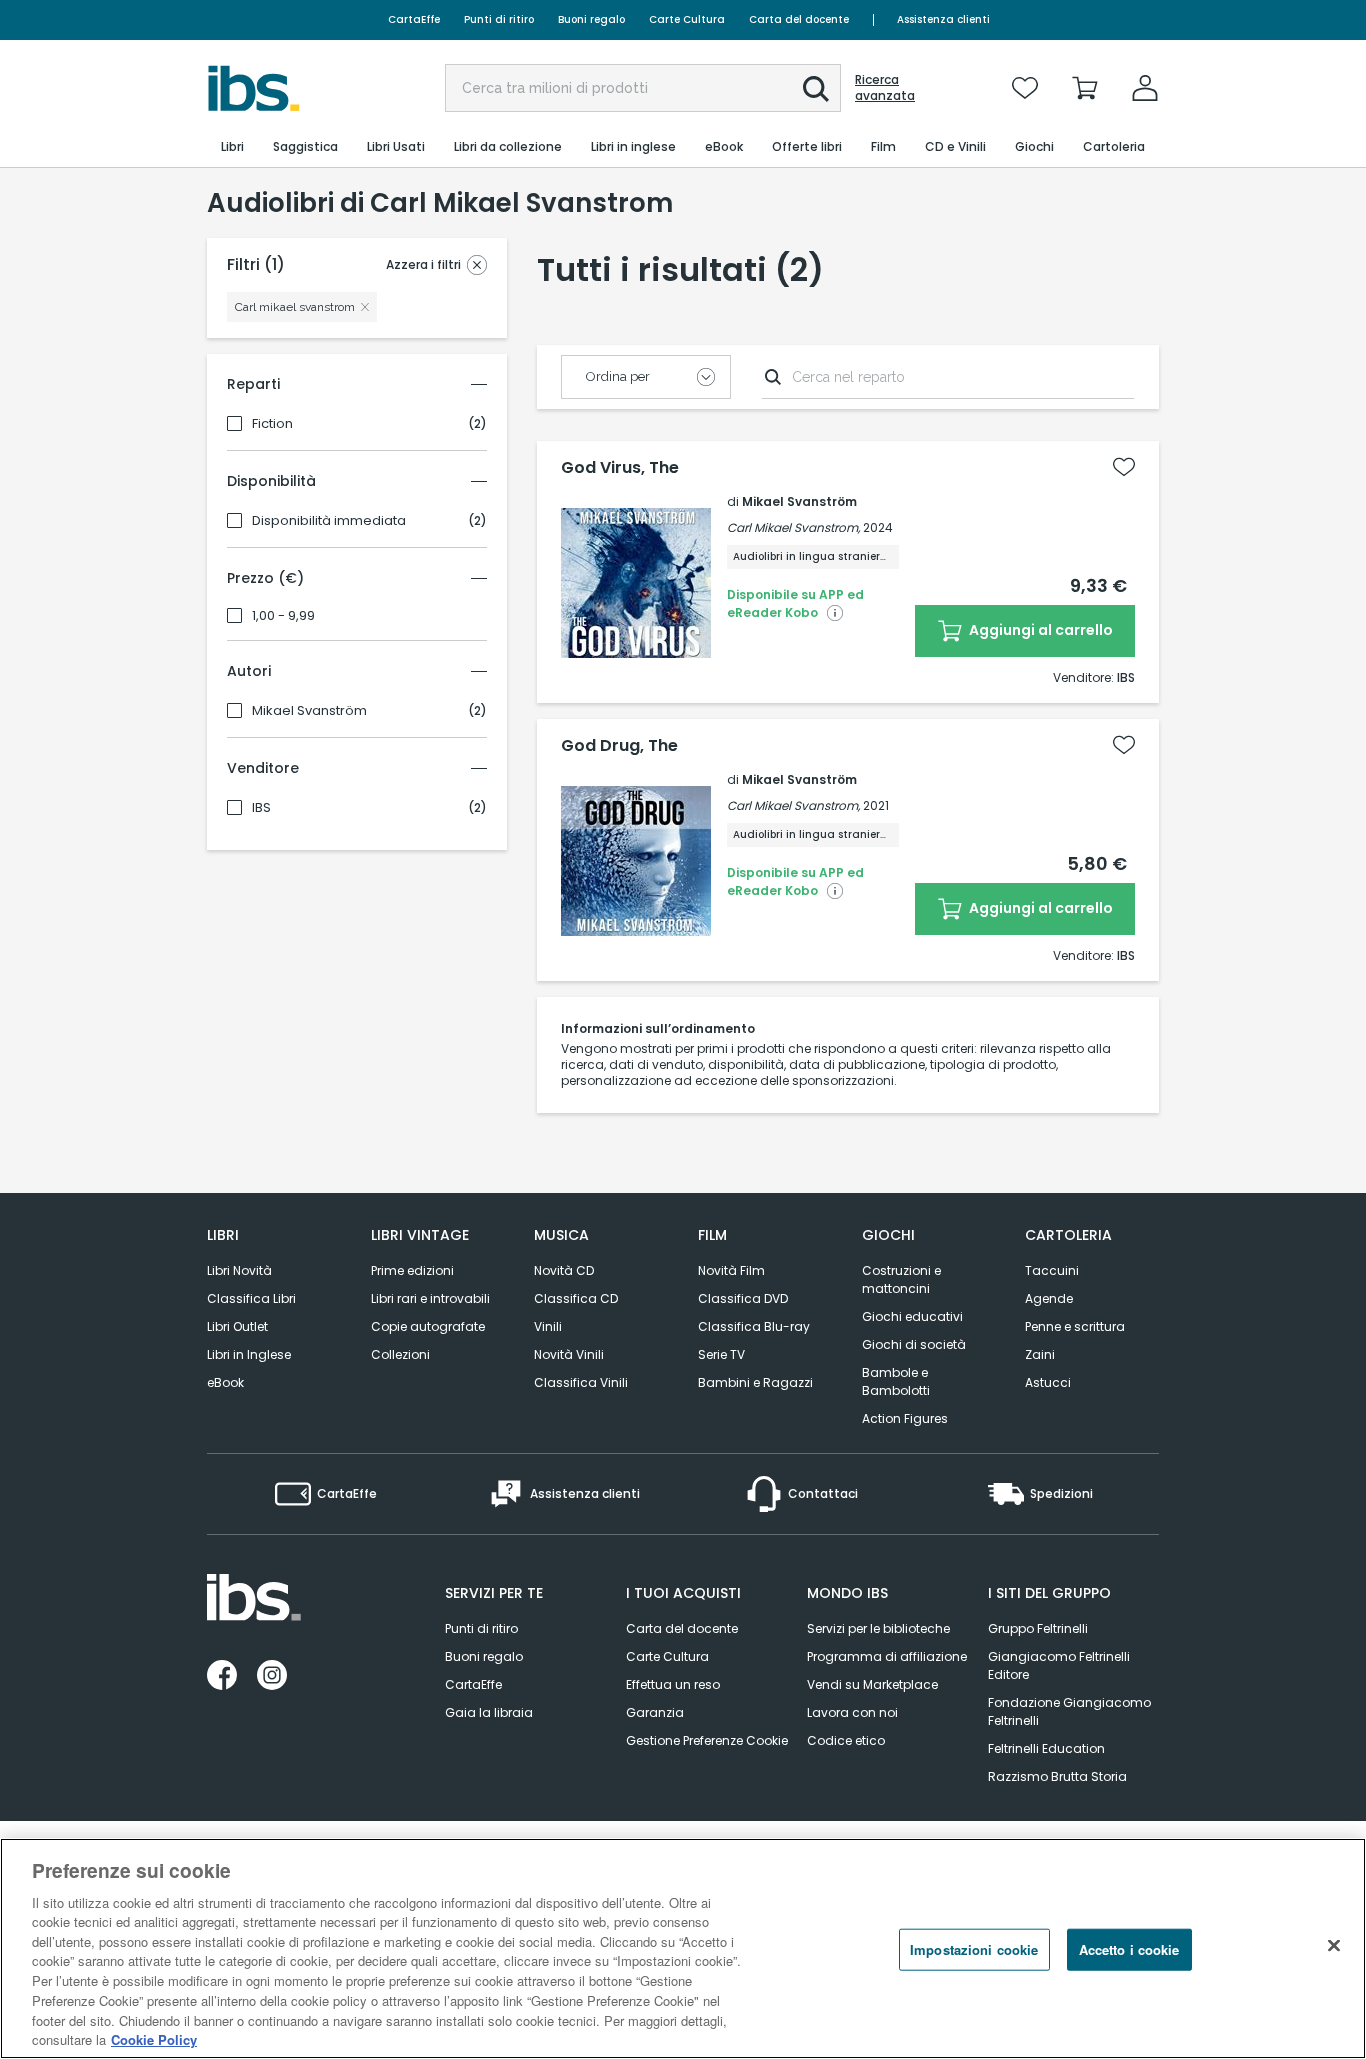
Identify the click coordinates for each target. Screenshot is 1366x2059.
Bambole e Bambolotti (896, 1381)
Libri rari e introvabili (430, 1298)
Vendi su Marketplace (872, 1684)
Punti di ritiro (499, 19)
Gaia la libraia (489, 1712)
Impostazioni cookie (974, 1949)
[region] (683, 1948)
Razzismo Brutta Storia (1057, 1776)
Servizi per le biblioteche (878, 1628)
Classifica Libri (251, 1298)
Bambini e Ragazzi (755, 1382)
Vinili (548, 1326)
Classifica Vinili (581, 1382)
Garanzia (655, 1712)
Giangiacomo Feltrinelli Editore (1059, 1665)
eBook (225, 1382)
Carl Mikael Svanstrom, (793, 527)
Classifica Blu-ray (754, 1326)
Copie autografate (428, 1326)
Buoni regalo (591, 19)
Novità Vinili (569, 1354)
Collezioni (400, 1354)
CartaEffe (414, 19)
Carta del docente (799, 19)
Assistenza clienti (943, 19)
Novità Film (731, 1270)
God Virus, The (620, 468)
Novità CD (564, 1270)
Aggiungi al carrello (1039, 630)
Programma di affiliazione (887, 1656)
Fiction (272, 424)
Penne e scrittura (1075, 1326)
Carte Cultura (687, 19)
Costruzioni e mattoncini (901, 1279)
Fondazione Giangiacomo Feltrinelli (1069, 1711)
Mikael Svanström (309, 711)
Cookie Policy (154, 2038)
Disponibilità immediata (329, 521)
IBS (261, 808)
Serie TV (721, 1354)
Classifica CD (576, 1298)
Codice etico (846, 1740)
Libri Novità (239, 1270)
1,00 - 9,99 (283, 616)
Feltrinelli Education (1046, 1748)
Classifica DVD (743, 1298)
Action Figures (905, 1418)
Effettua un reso (673, 1684)
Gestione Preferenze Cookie (707, 1740)
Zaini (1040, 1354)
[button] (816, 89)
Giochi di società (914, 1344)
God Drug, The (619, 746)
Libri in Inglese (249, 1354)
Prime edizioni (412, 1270)
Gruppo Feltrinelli (1038, 1628)
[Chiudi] (1334, 1946)
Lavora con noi (852, 1712)
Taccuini (1052, 1270)
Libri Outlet (237, 1326)
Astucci (1048, 1382)
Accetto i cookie (1129, 1949)
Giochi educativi (912, 1316)
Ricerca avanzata (885, 88)
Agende (1049, 1298)
